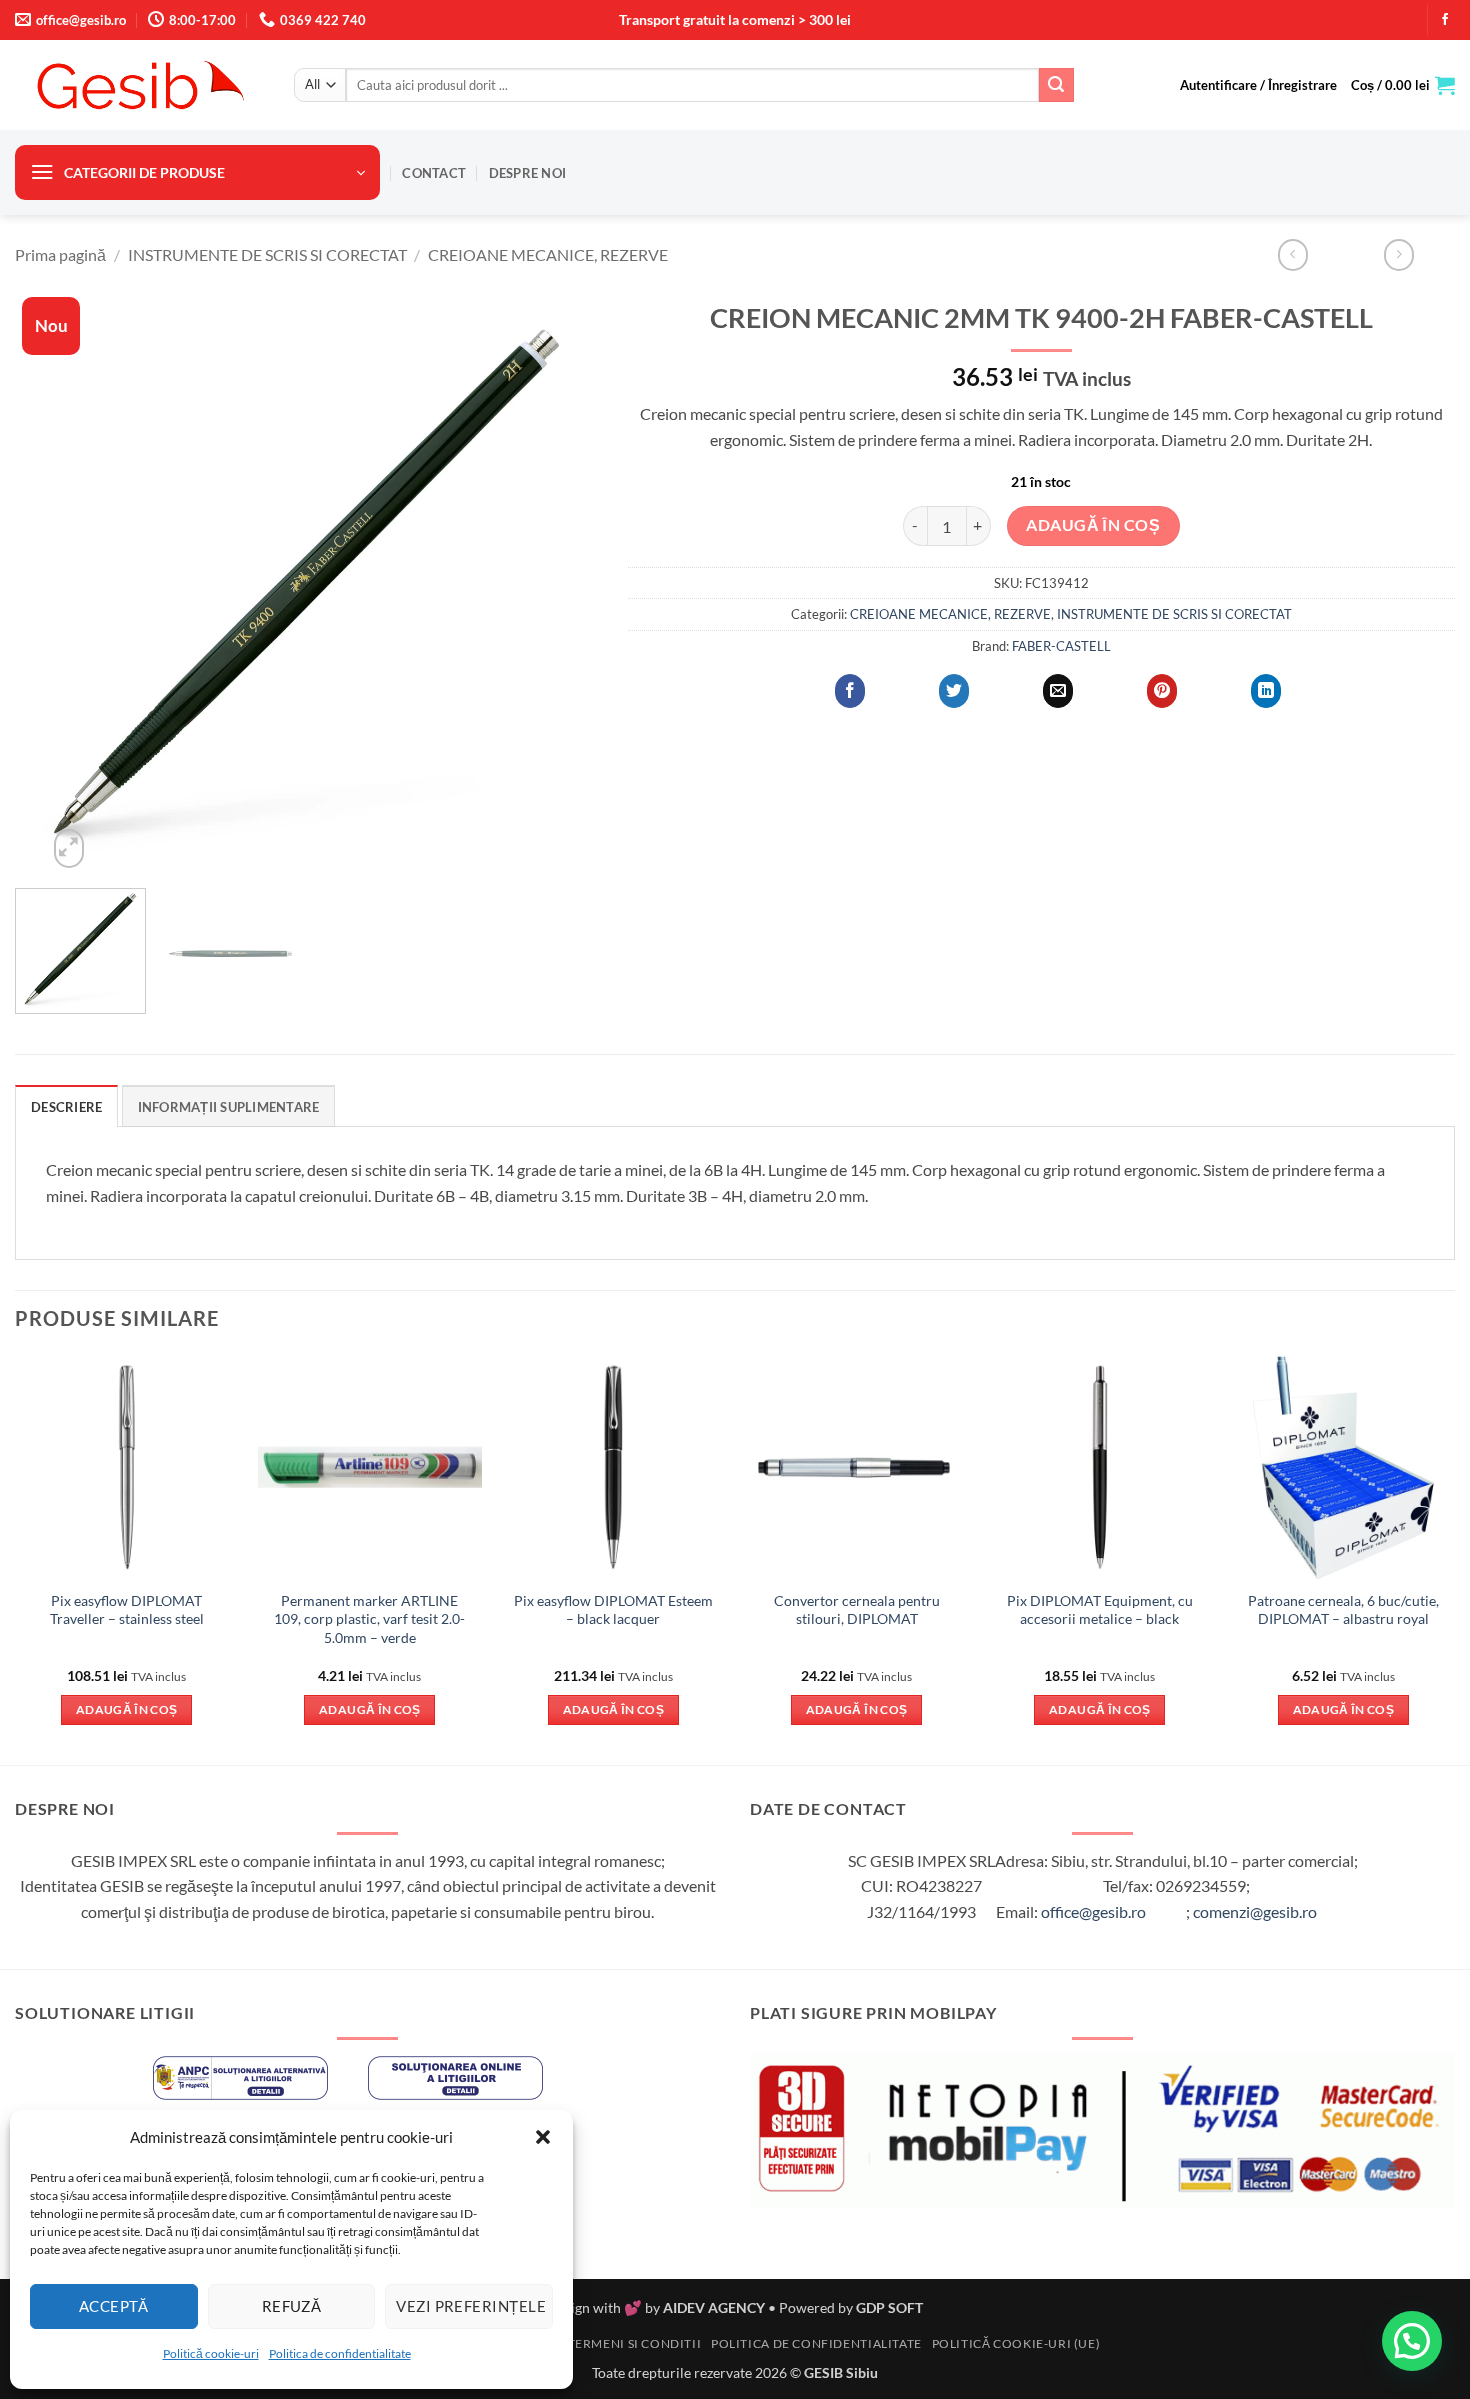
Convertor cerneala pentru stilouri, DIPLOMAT (857, 1610)
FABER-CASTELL (1061, 646)
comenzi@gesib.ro (1255, 1911)
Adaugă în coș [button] (127, 1709)
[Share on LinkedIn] (1266, 691)
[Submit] (1056, 85)
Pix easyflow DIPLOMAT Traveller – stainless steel (127, 1610)
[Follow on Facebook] (1445, 20)
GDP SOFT (889, 2307)
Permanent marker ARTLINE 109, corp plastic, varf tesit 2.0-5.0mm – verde (369, 1619)
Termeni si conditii (635, 2343)
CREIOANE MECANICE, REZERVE (548, 254)
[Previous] (52, 581)
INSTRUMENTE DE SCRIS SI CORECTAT (267, 254)
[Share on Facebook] (850, 691)
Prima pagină (60, 254)
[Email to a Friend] (1058, 691)
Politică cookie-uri (211, 2353)
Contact (434, 173)
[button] (543, 2137)
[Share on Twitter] (954, 691)
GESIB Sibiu (841, 2372)
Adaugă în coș (1093, 525)
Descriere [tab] (66, 1107)
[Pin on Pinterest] (1162, 691)
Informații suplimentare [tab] (229, 1107)
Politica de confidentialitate (340, 2353)
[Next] (561, 581)
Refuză (292, 2306)
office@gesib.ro (1093, 1911)
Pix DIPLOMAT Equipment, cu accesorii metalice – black (1100, 1610)
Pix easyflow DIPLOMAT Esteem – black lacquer (613, 1610)
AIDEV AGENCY (714, 2307)
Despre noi (528, 173)
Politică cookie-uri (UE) (1016, 2343)
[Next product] (1293, 254)
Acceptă (114, 2306)
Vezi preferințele (471, 2306)
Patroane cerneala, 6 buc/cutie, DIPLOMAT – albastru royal (1343, 1610)
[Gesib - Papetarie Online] (139, 85)
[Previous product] (1399, 254)
